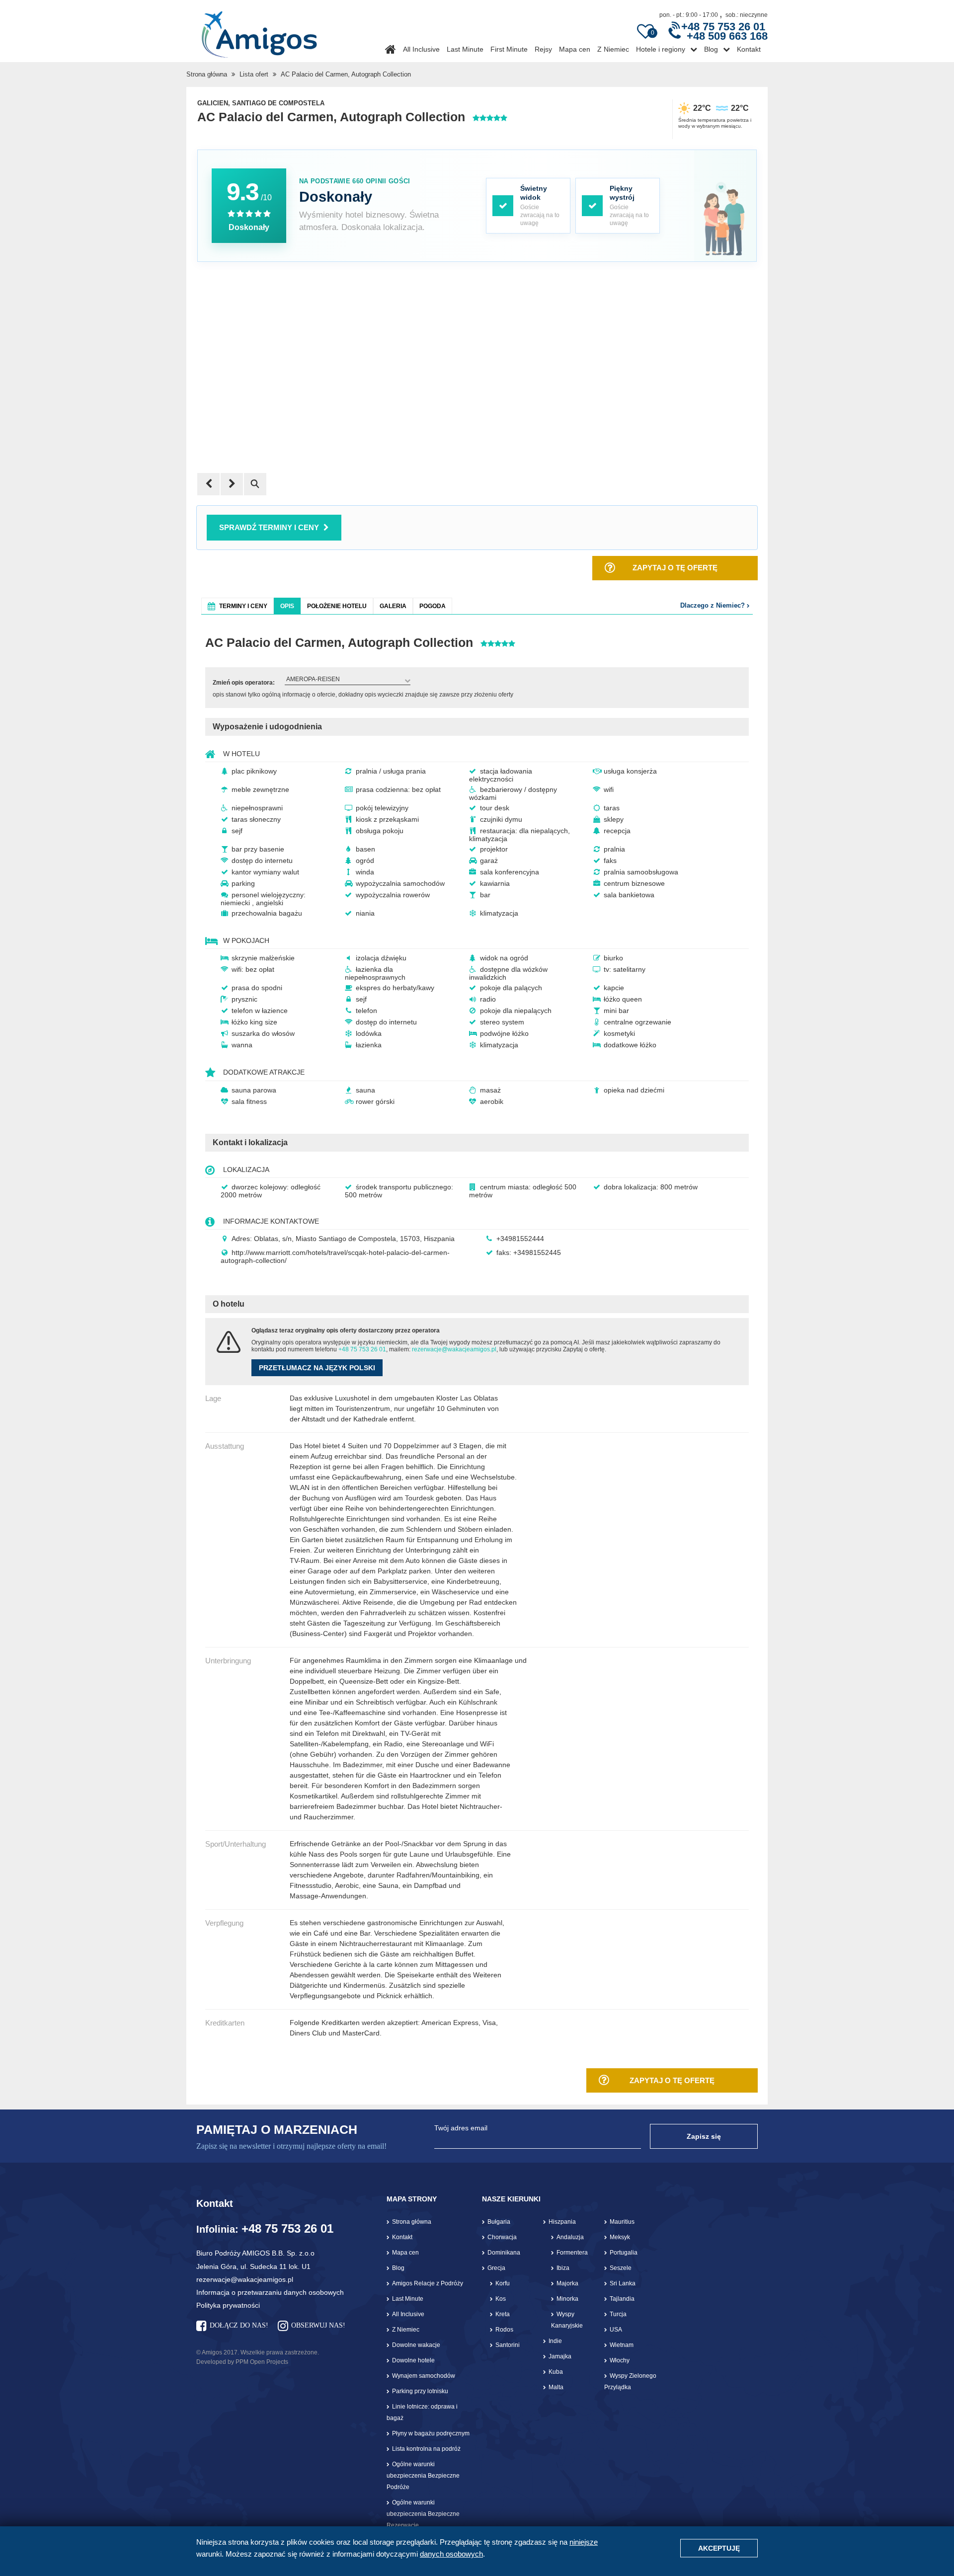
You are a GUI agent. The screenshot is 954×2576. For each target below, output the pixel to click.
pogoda (433, 606)
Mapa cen (575, 49)
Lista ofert (254, 74)
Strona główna (207, 74)
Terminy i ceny (243, 606)
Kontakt (749, 49)
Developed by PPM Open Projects (242, 2362)
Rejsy (543, 49)
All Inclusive (421, 49)
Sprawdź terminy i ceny (269, 527)
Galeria (393, 606)
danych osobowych (451, 2554)
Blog (711, 49)
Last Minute (465, 49)
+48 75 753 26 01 (362, 1349)
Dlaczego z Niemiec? (714, 605)
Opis (287, 606)
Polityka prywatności (228, 2305)
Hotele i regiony (661, 49)
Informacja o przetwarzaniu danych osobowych (270, 2292)
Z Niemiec (613, 49)
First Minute (509, 49)
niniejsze (584, 2542)
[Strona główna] (259, 31)
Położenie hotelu (337, 606)
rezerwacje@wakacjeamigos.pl (454, 1349)
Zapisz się (704, 2136)
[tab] (238, 606)
